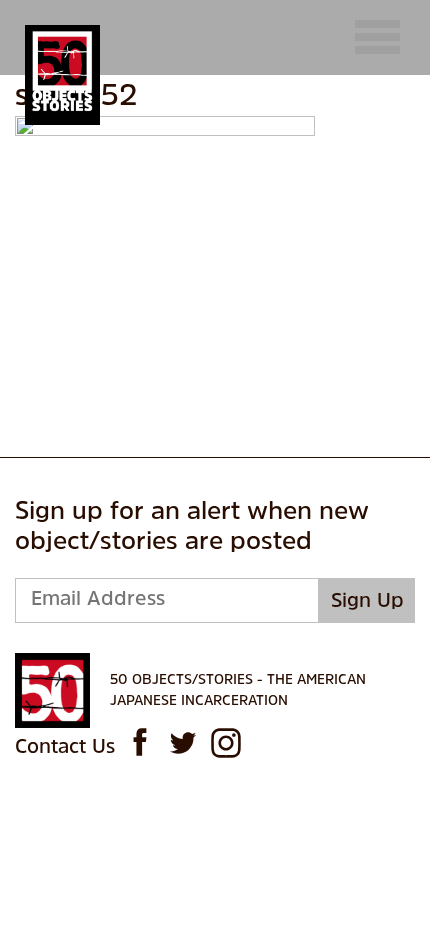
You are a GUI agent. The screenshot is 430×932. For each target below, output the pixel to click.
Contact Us (65, 748)
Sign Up (367, 602)
